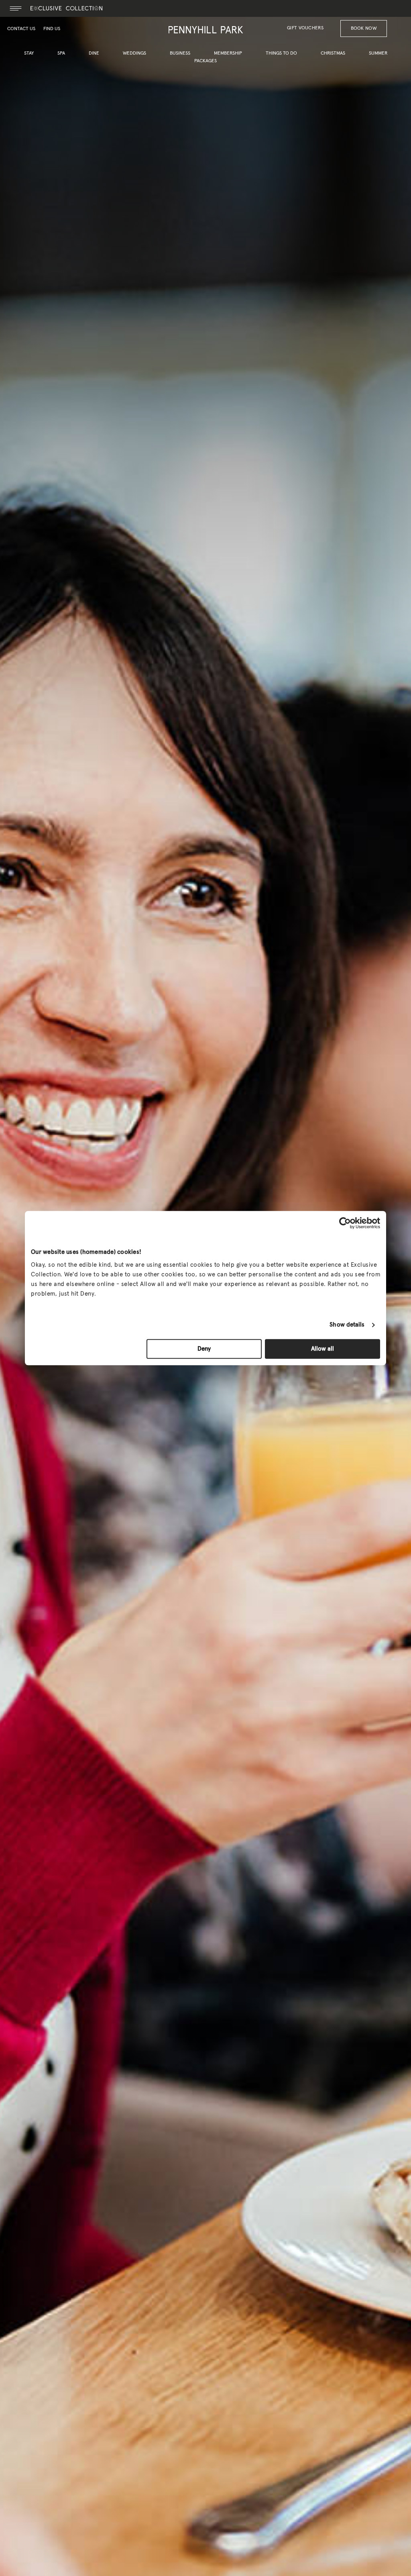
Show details (347, 1325)
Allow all (322, 1349)
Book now (364, 29)
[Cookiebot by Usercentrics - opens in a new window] (345, 1223)
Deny (204, 1349)
